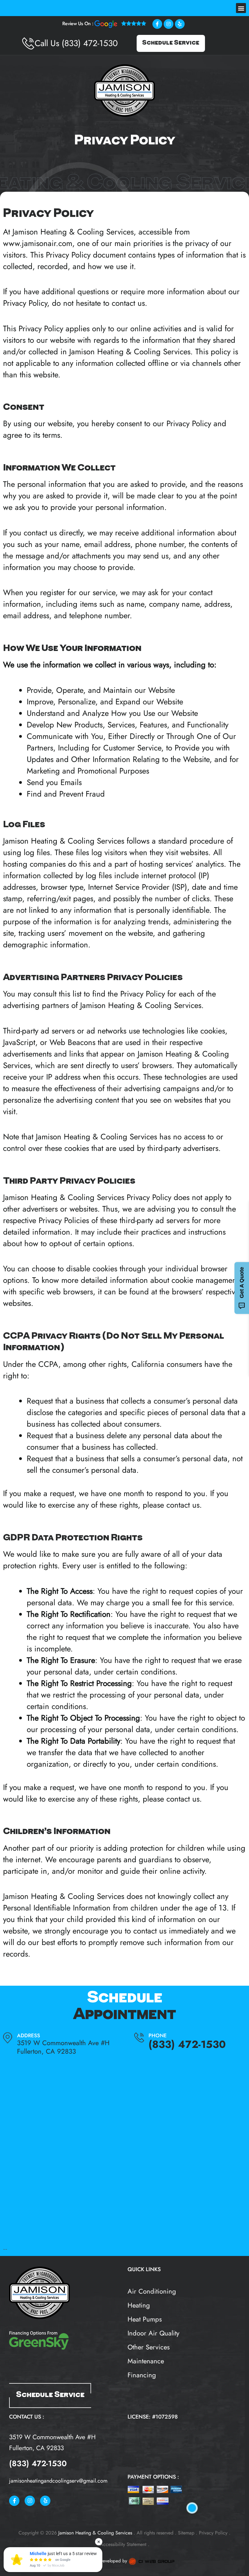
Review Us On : (78, 24)
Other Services (149, 2347)
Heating (139, 2305)
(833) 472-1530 (90, 43)
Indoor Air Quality (153, 2333)
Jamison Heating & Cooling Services (73, 232)
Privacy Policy (213, 2533)
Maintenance (146, 2361)
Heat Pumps (145, 2319)
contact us (183, 1799)
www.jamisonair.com (38, 243)
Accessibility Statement (123, 2544)
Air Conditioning (152, 2291)
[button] (241, 8)
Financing (142, 2375)
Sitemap (186, 2533)
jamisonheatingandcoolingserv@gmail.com (58, 2481)
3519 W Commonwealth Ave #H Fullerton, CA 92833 (63, 2047)
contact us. (130, 303)
